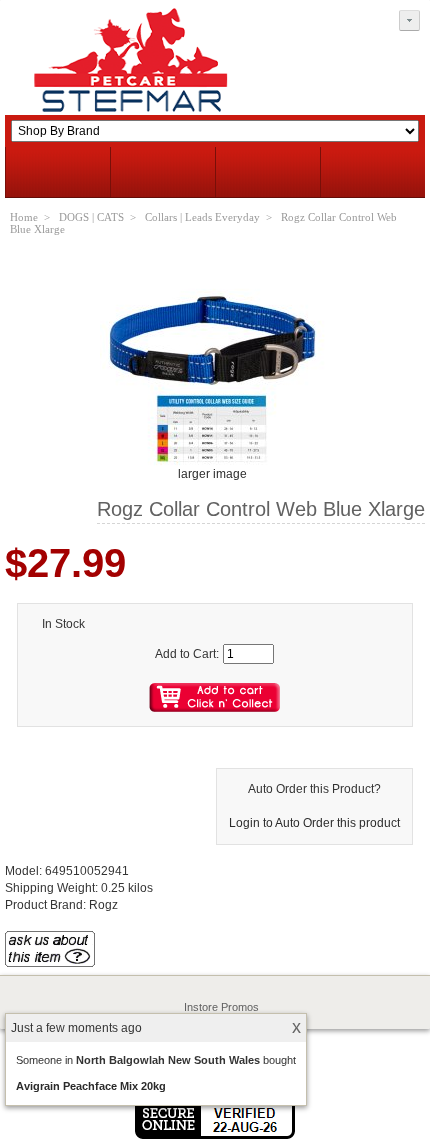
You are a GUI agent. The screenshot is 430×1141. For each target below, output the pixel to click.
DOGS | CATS (91, 217)
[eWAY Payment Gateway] (215, 1135)
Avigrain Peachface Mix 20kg (91, 1086)
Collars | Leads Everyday (202, 217)
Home (24, 217)
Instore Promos (221, 1007)
